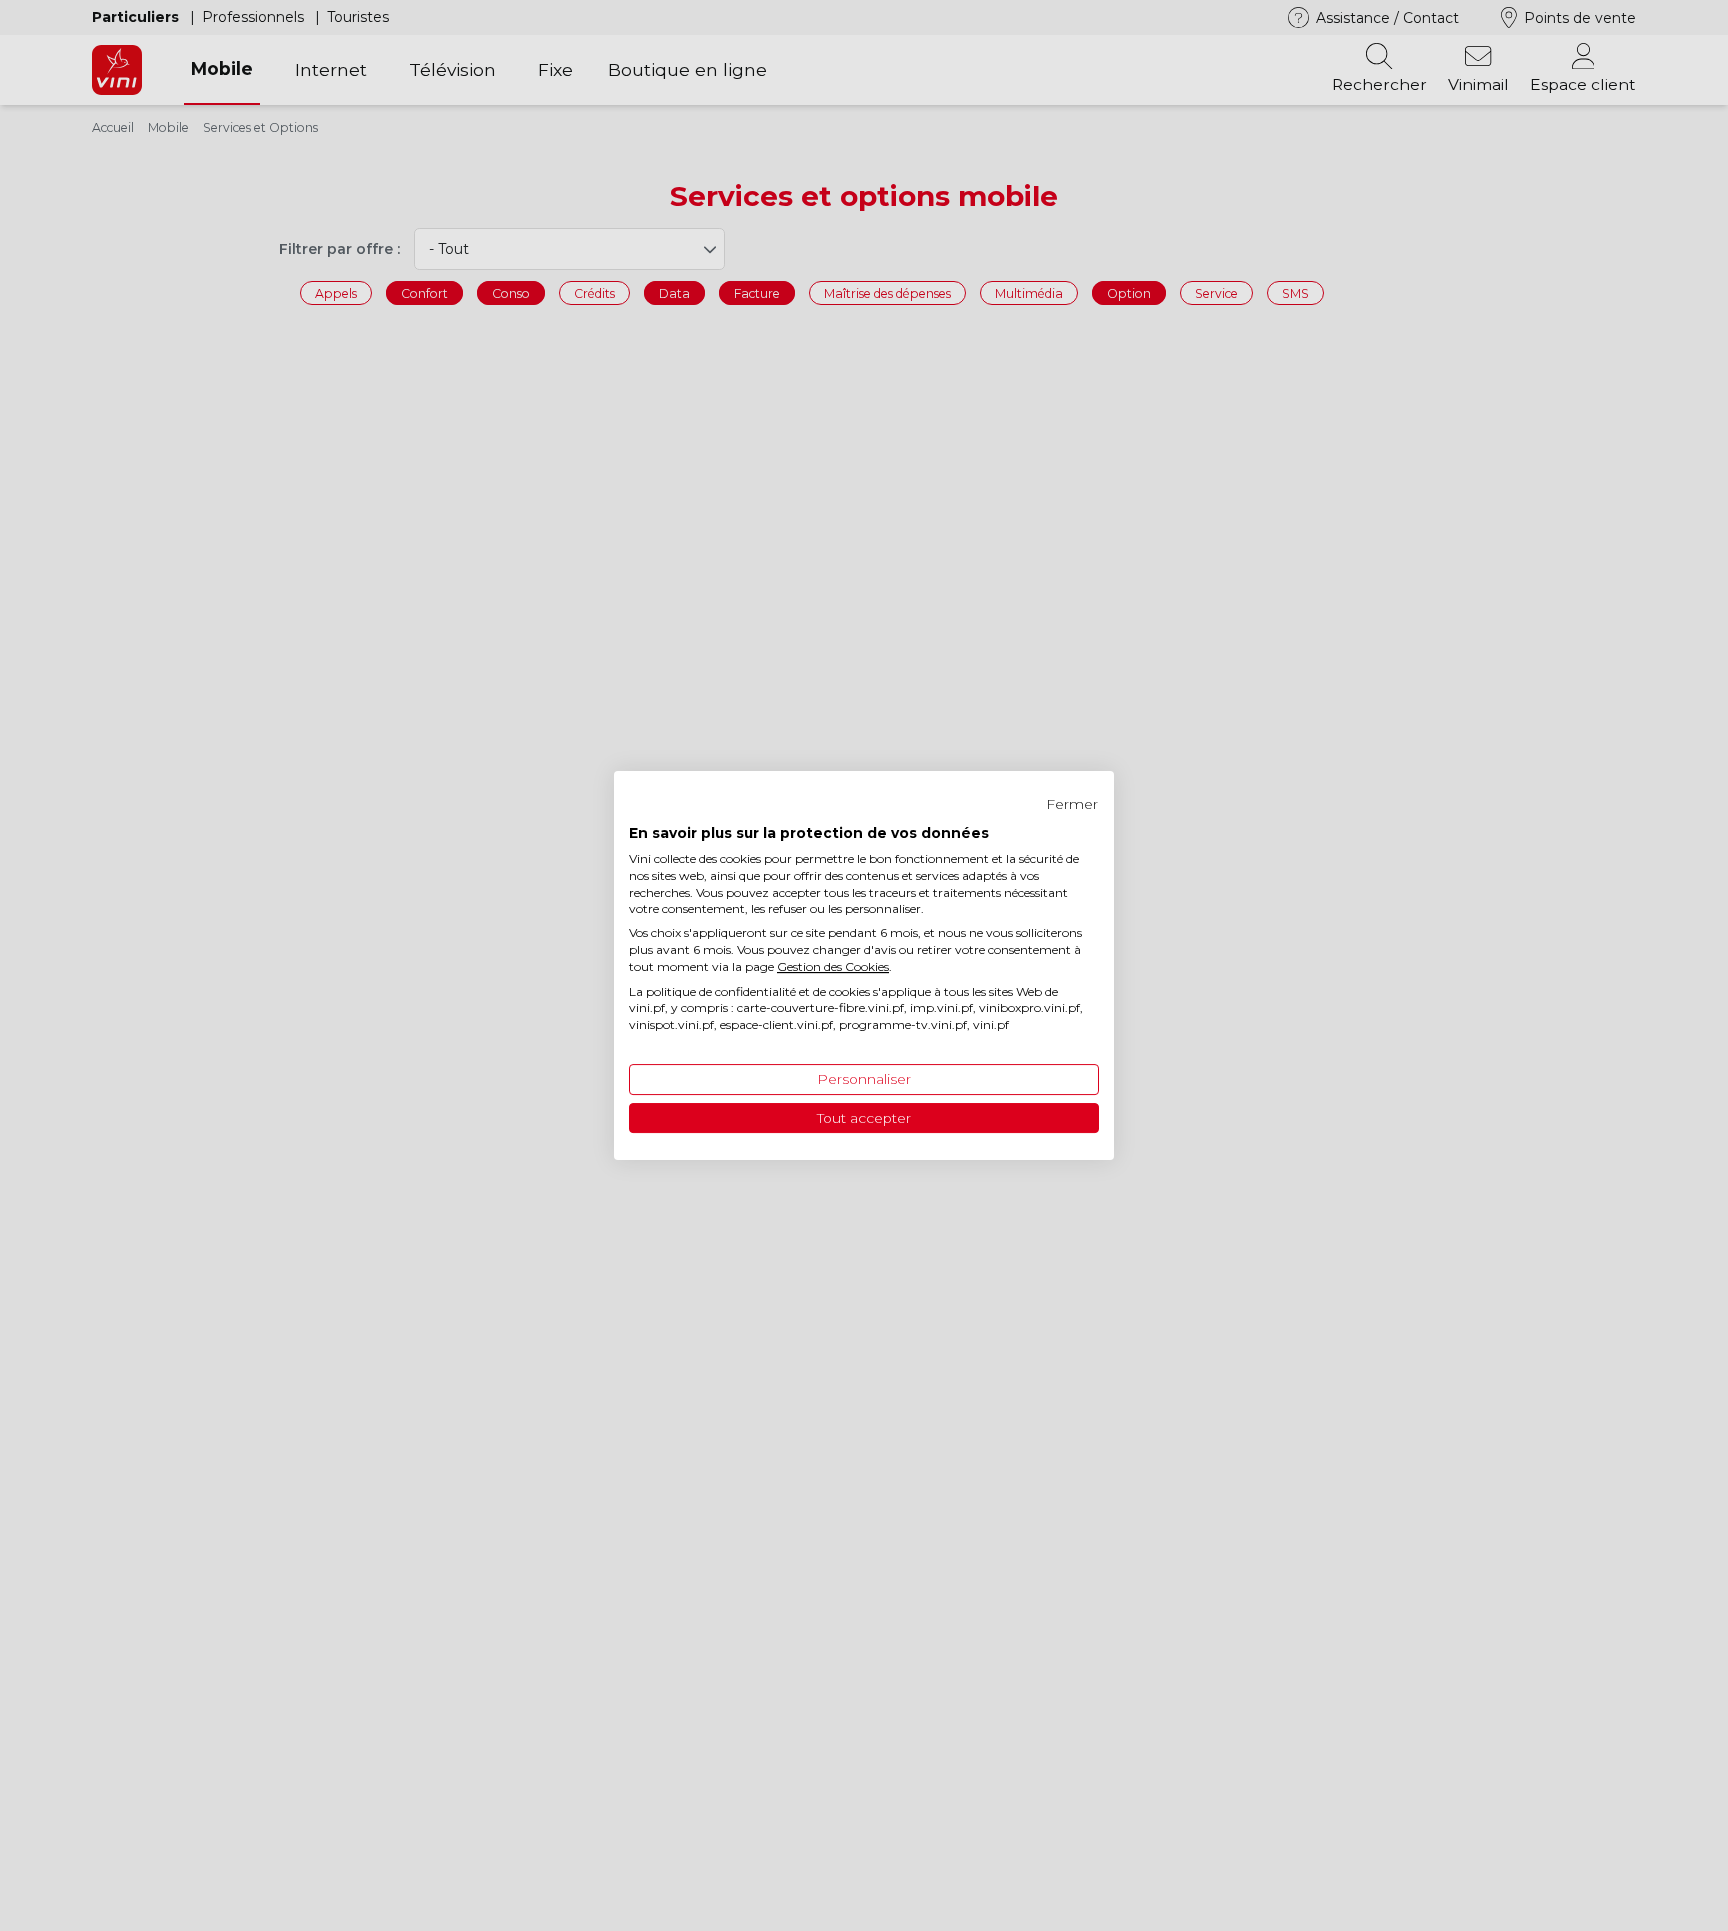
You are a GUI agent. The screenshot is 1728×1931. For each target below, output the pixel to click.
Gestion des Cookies (833, 966)
